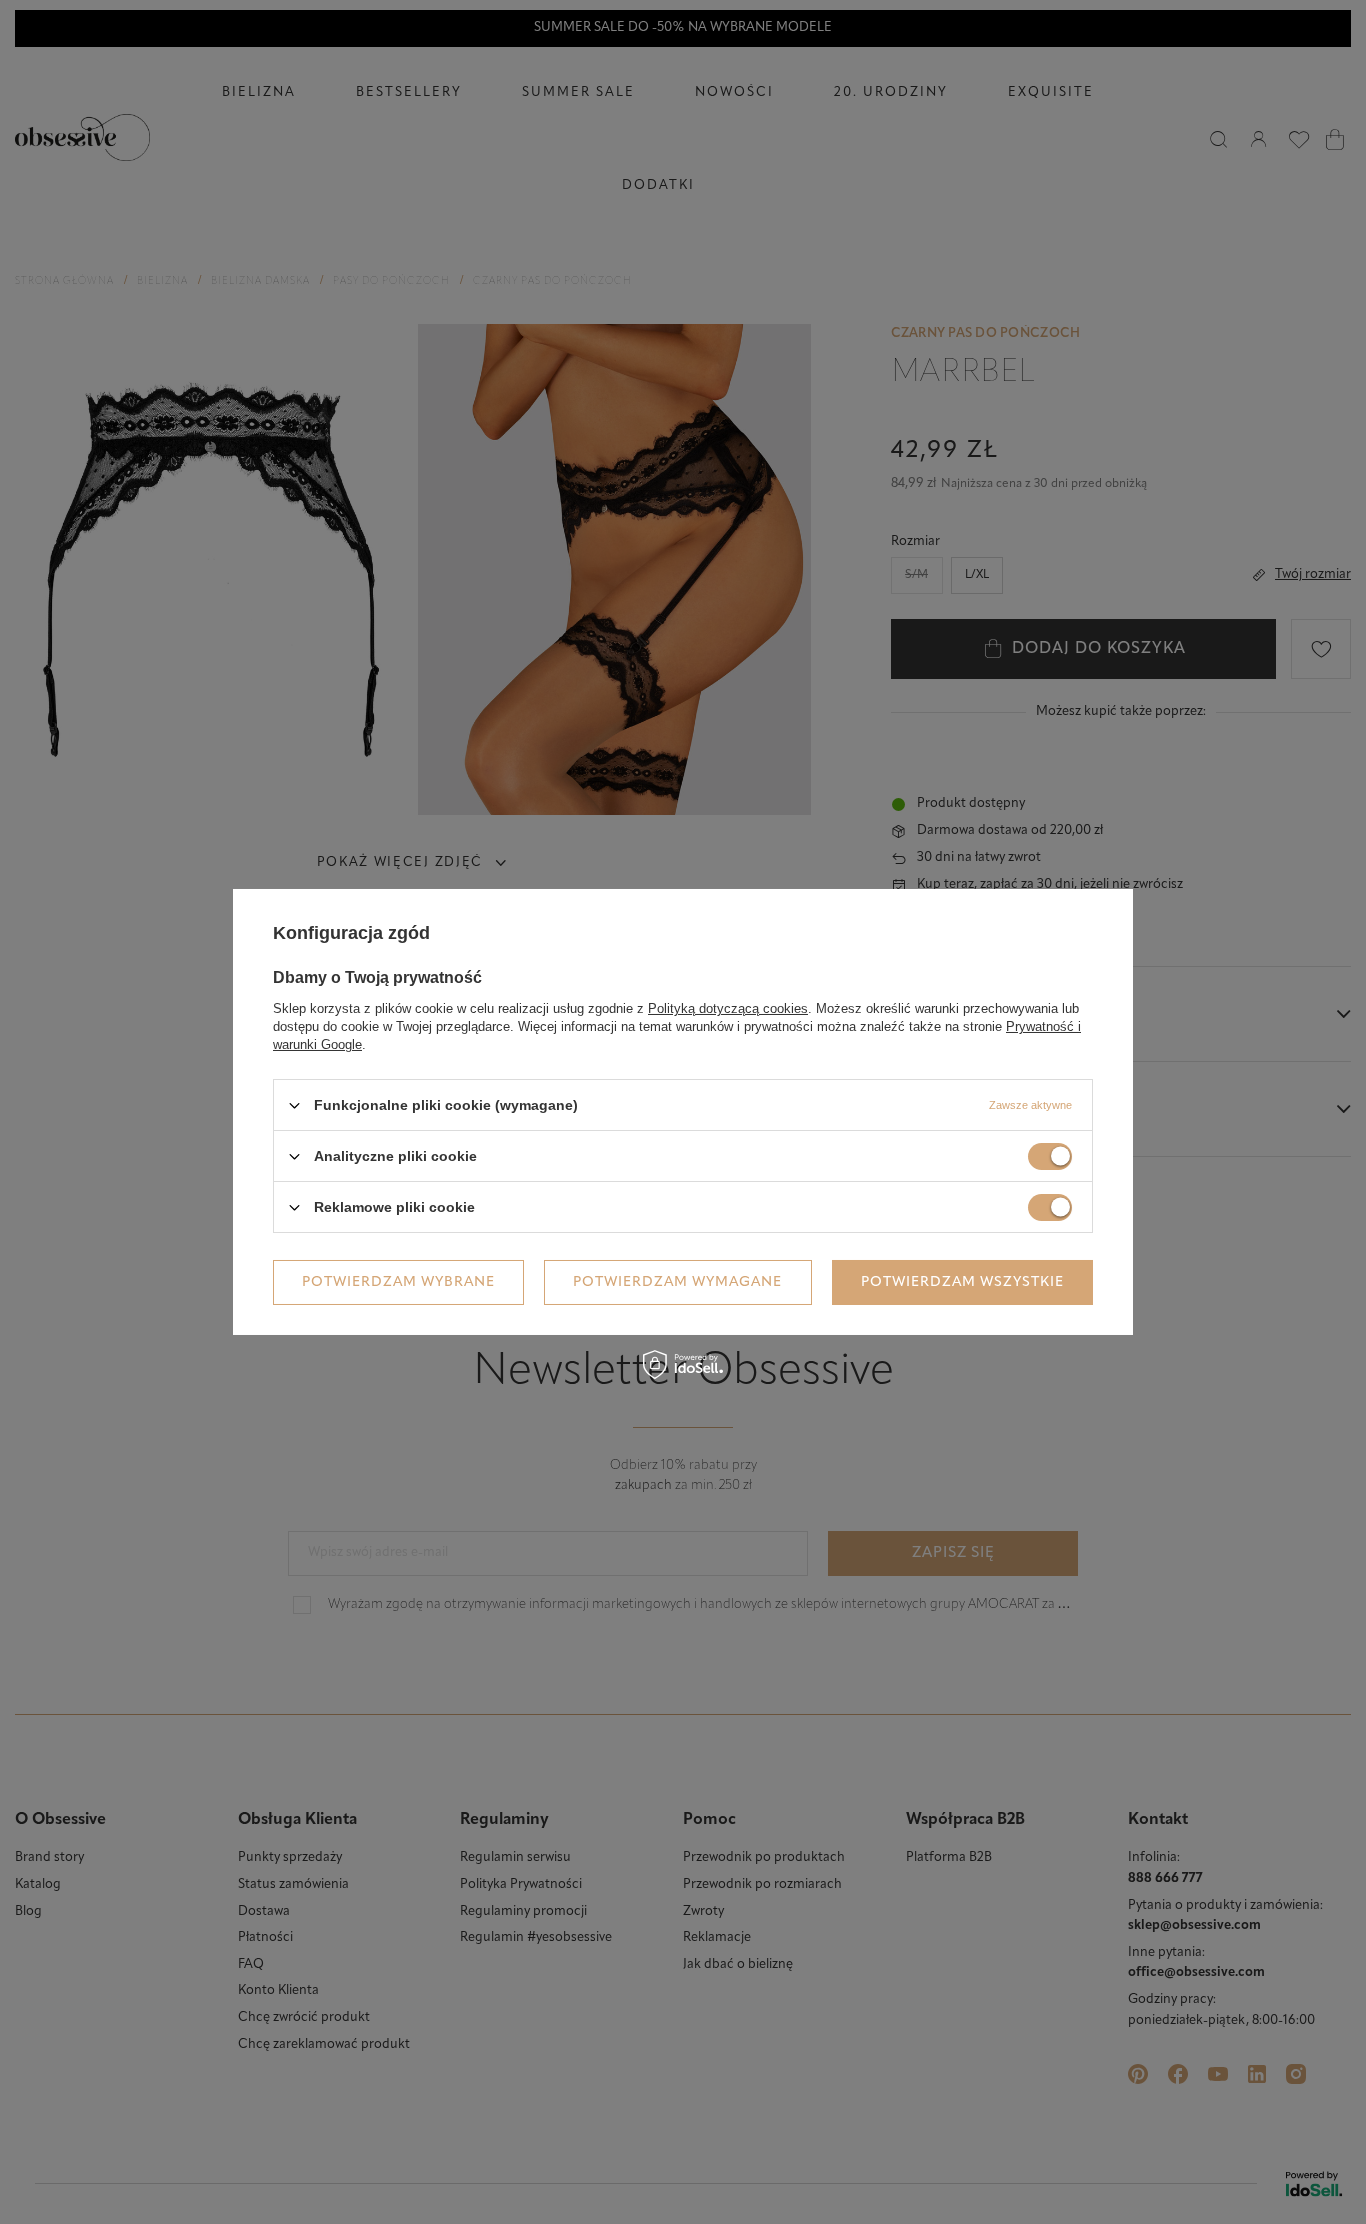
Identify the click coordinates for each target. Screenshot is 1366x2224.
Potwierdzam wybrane (398, 1281)
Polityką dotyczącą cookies (728, 1008)
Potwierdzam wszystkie (962, 1281)
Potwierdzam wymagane (677, 1281)
